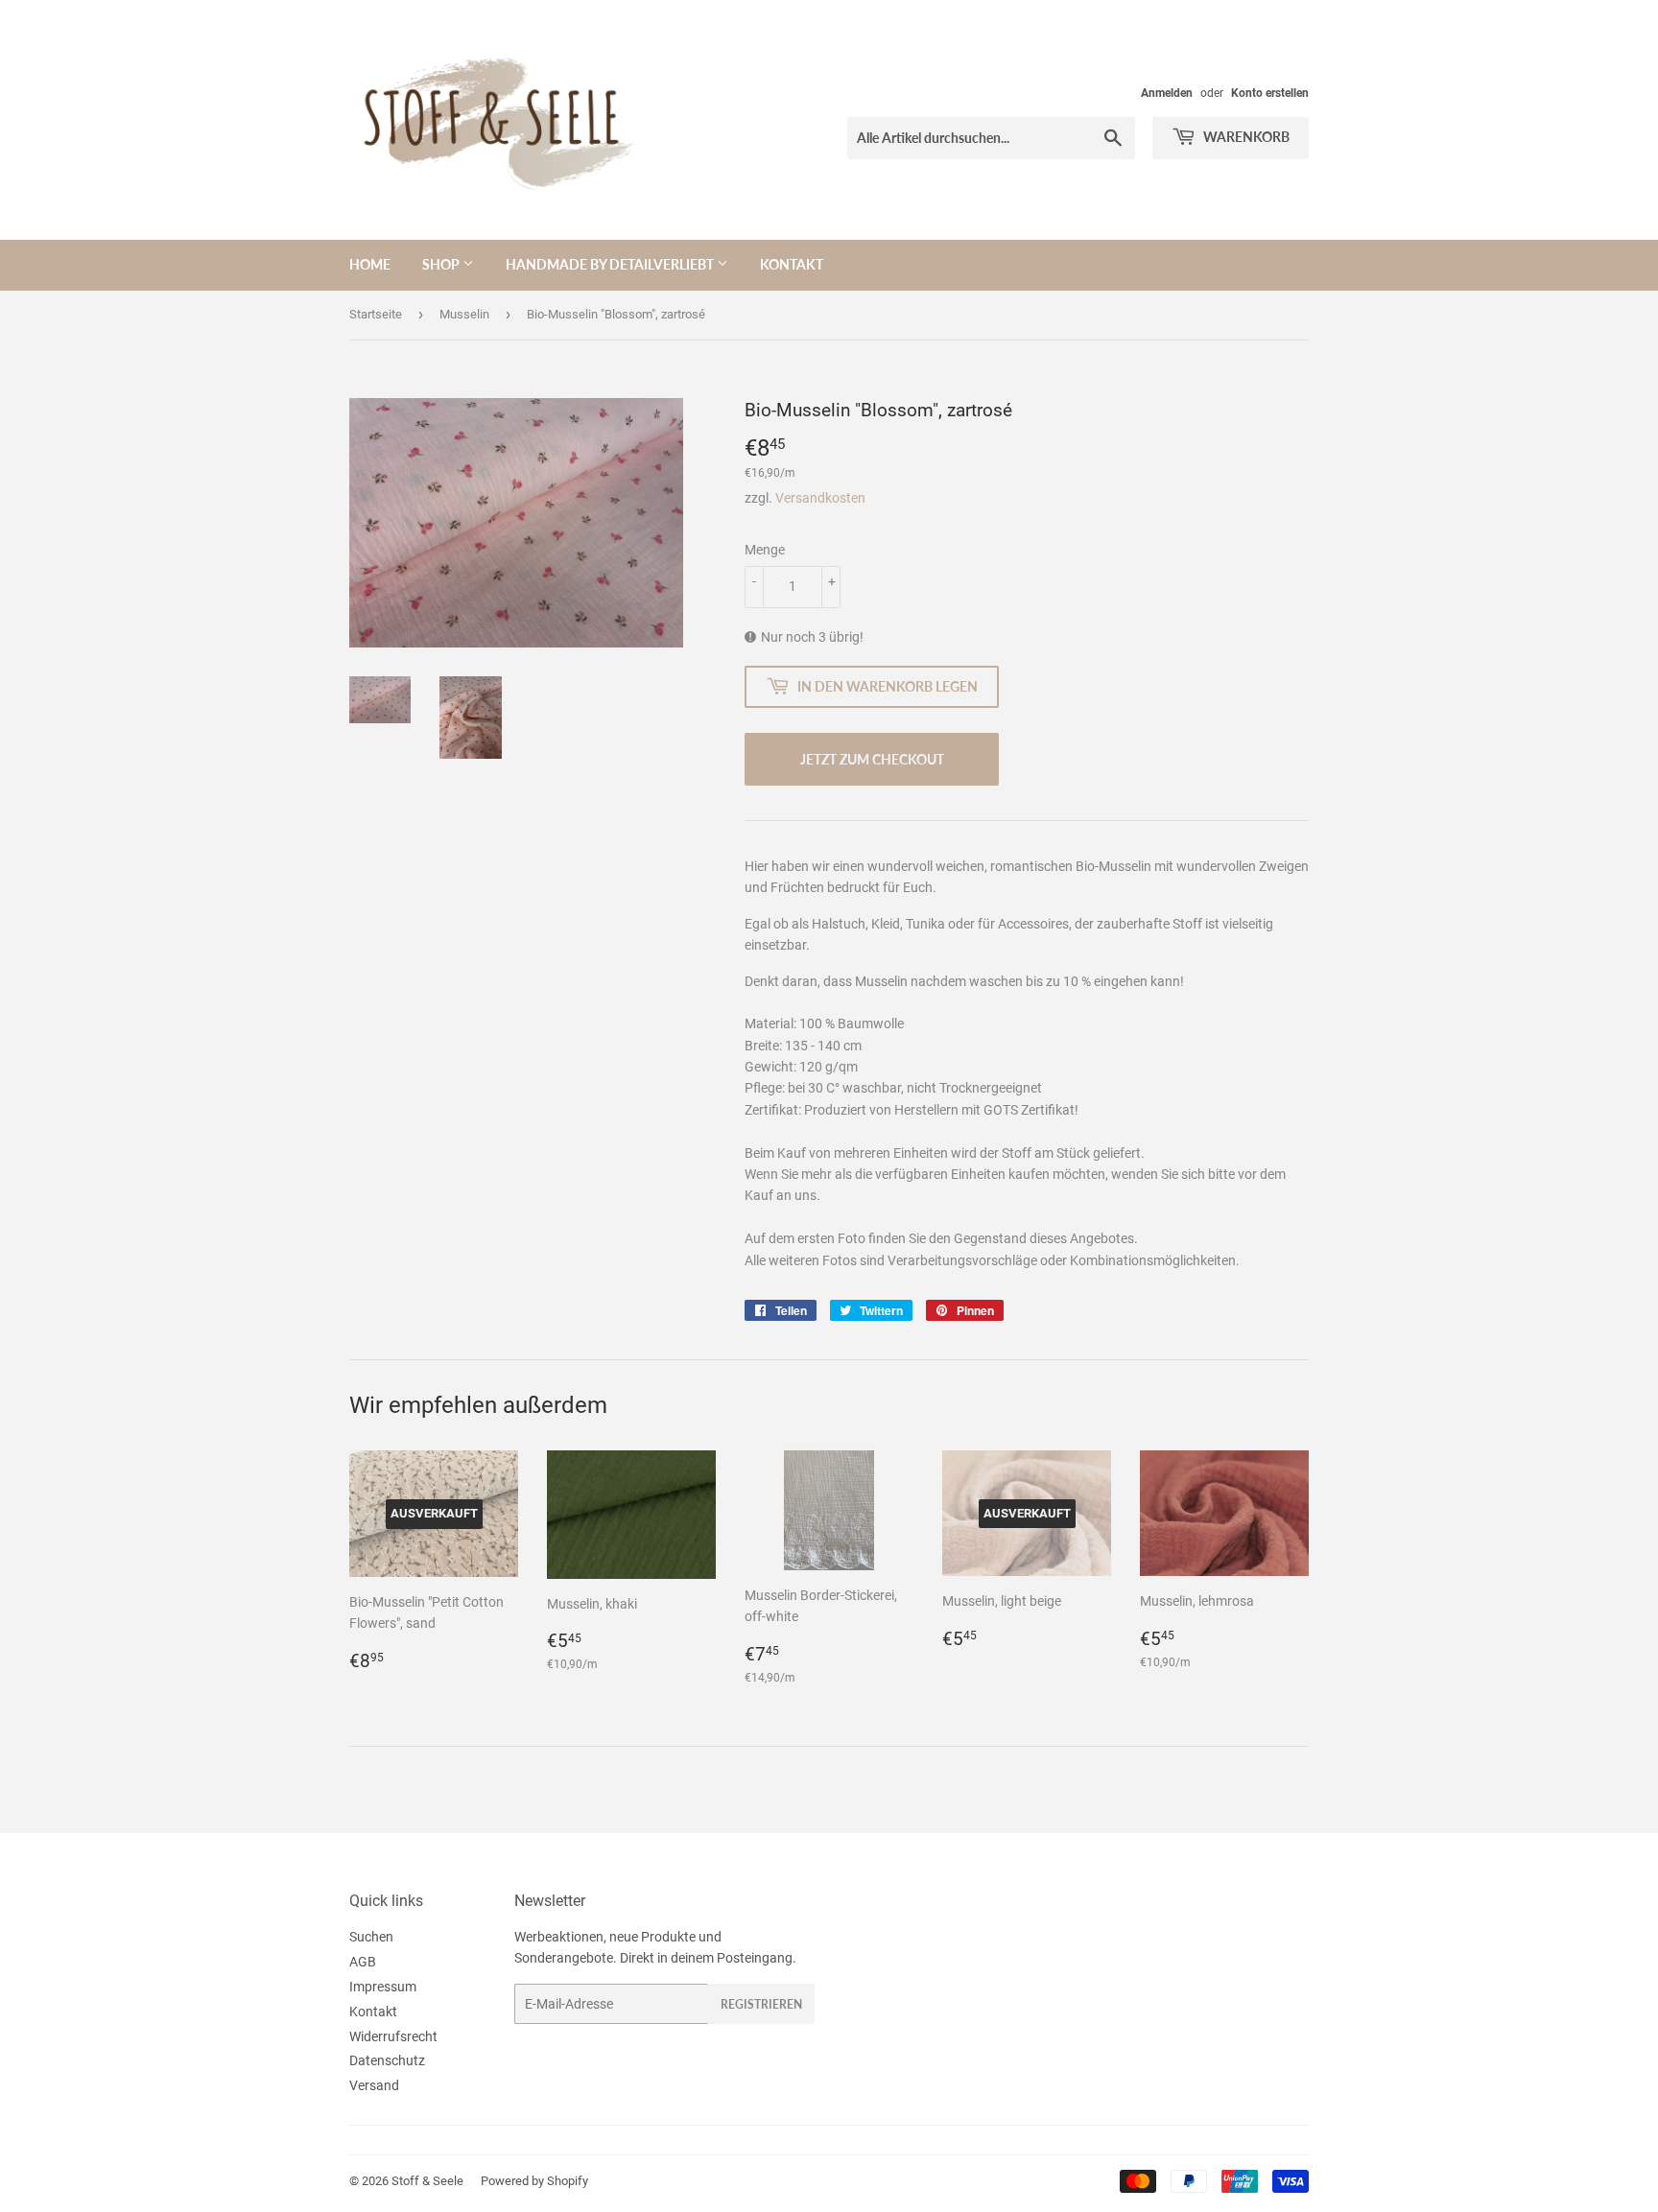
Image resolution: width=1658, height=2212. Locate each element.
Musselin (464, 314)
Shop (442, 264)
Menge (765, 550)
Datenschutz (387, 2060)
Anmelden (1167, 93)
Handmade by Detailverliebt (611, 264)
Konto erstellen (1270, 93)
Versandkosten (820, 498)
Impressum (383, 1987)
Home (370, 264)
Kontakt (792, 264)
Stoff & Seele (427, 2181)
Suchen (371, 1937)
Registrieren (761, 2004)
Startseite (376, 314)
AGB (363, 1962)
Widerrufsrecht (393, 2036)
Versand (374, 2085)
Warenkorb (1245, 137)
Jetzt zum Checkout (872, 759)
